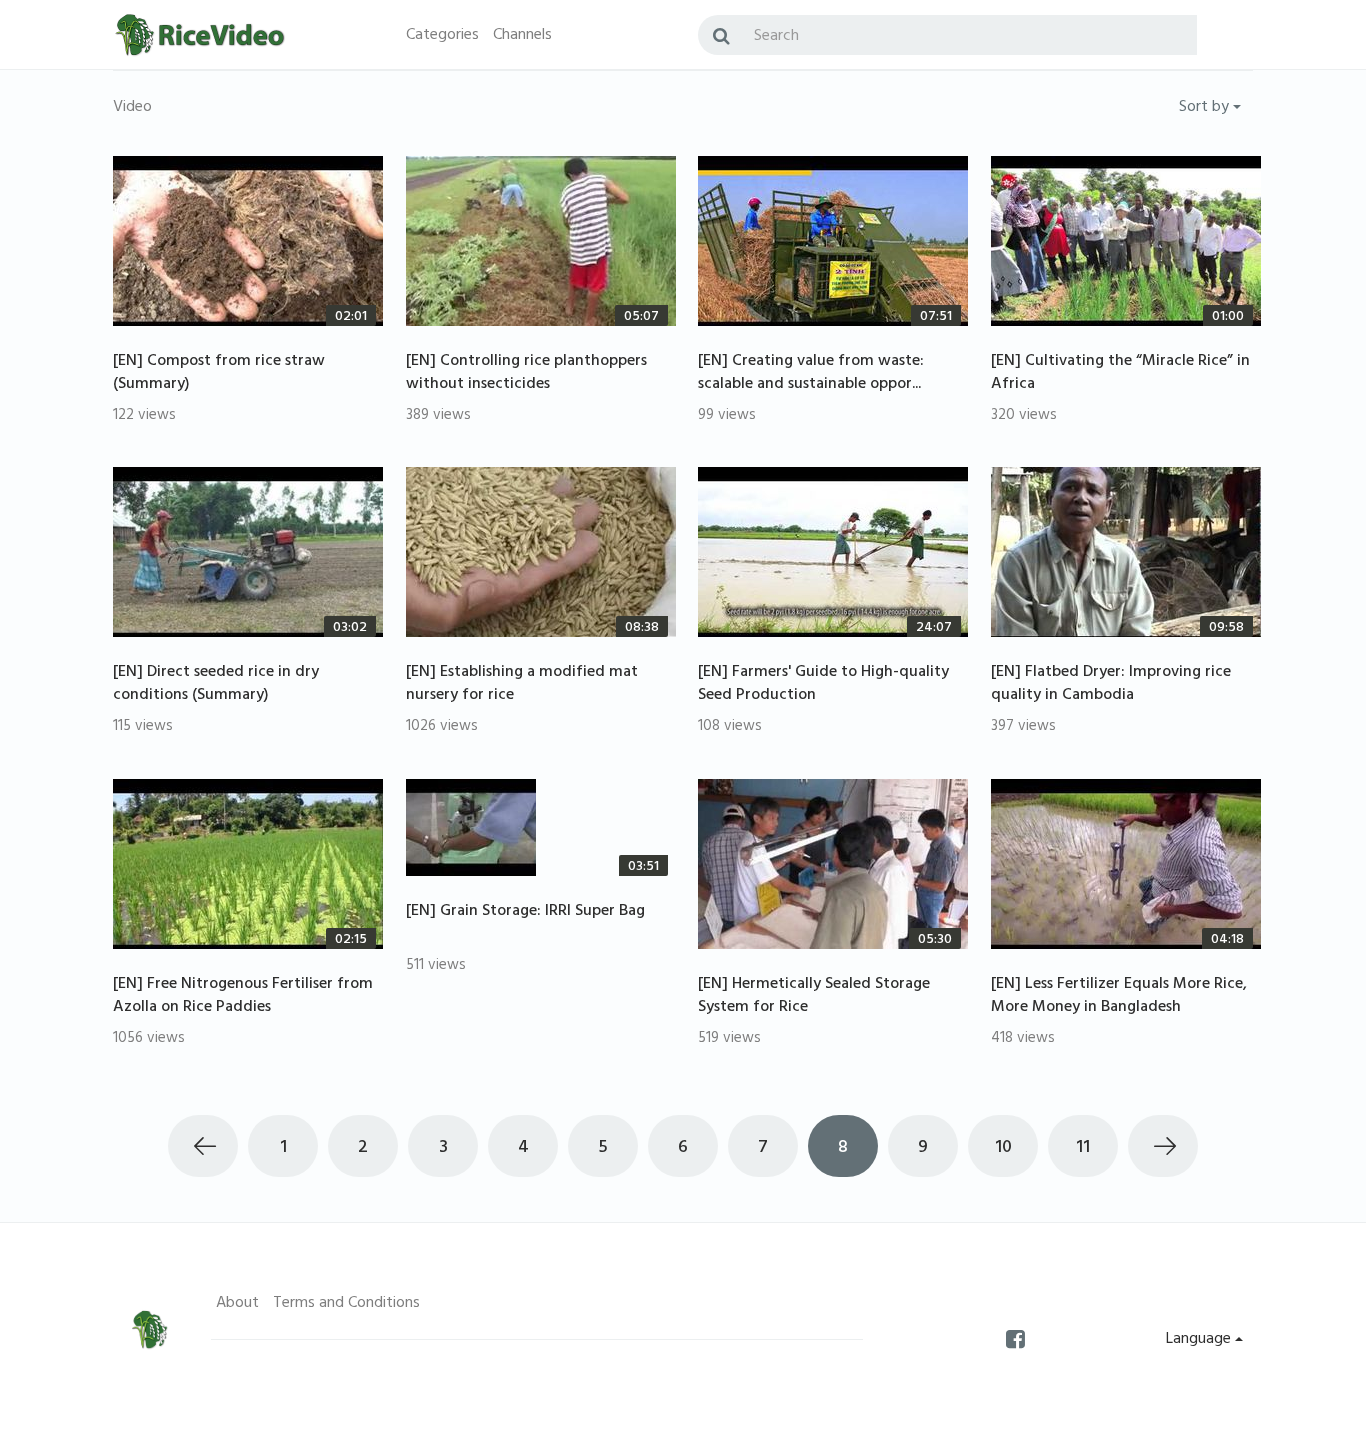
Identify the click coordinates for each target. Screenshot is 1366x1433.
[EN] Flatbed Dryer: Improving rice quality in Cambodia (1111, 684)
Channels (522, 36)
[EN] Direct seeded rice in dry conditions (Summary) (216, 684)
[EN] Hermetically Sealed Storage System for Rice (814, 996)
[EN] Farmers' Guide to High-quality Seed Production (823, 684)
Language (1200, 1340)
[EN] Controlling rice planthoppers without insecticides (526, 373)
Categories (442, 36)
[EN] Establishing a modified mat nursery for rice (522, 684)
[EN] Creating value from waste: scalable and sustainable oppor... (811, 373)
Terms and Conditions (346, 1304)
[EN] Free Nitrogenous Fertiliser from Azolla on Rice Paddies (243, 996)
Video (132, 108)
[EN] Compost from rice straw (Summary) (219, 373)
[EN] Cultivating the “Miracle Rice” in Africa (1120, 373)
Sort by (1206, 108)
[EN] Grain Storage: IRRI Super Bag (525, 912)
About (237, 1304)
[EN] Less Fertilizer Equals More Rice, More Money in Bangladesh (1119, 996)
